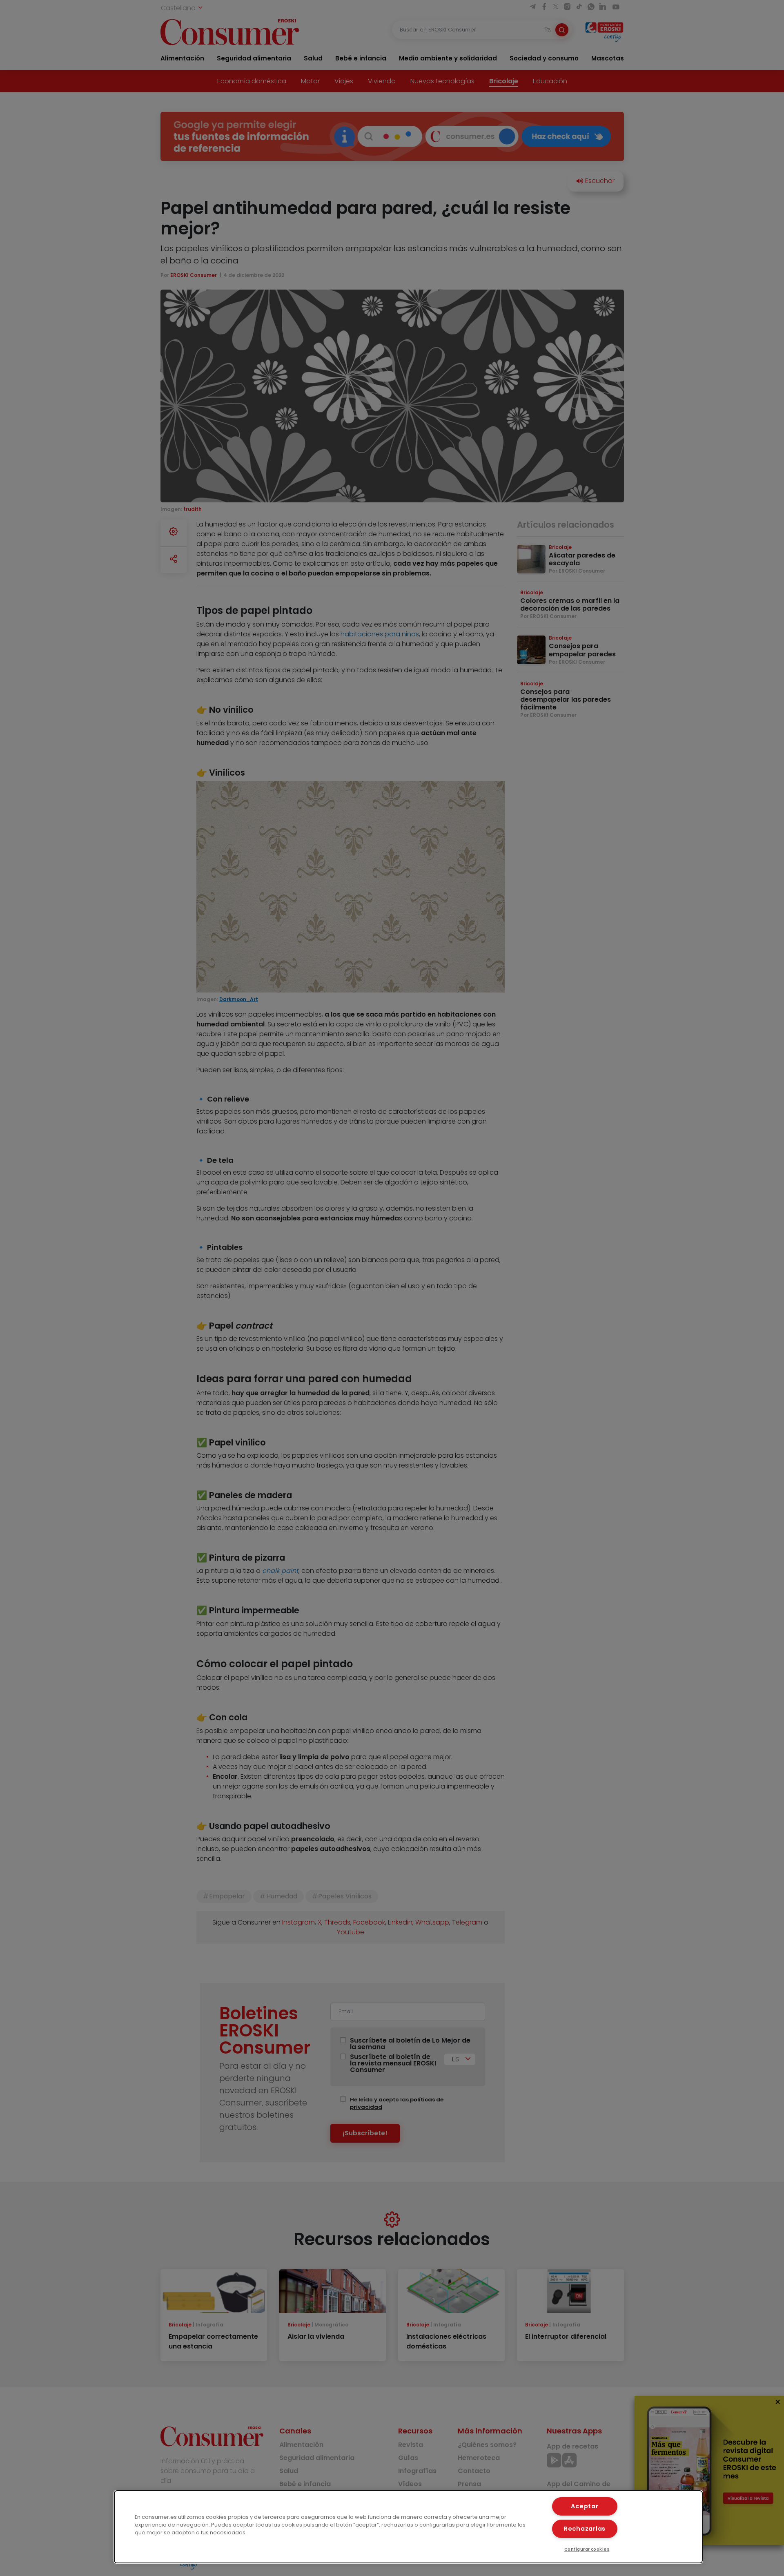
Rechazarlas (585, 2529)
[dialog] (408, 2527)
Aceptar (585, 2506)
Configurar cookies (587, 2549)
